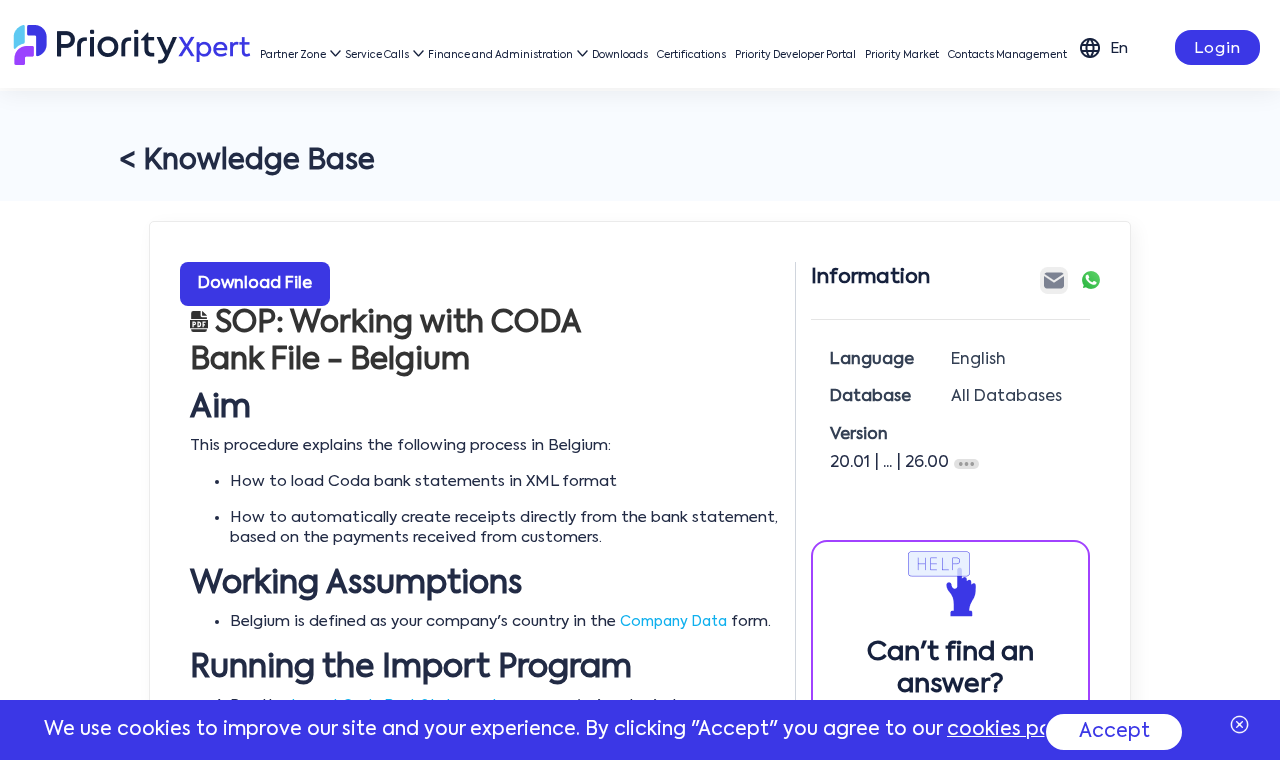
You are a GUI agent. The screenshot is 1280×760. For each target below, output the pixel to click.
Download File (255, 284)
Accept (1114, 731)
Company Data (673, 622)
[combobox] (1122, 47)
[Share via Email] (1054, 280)
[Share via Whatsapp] (1091, 280)
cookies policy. (1017, 729)
